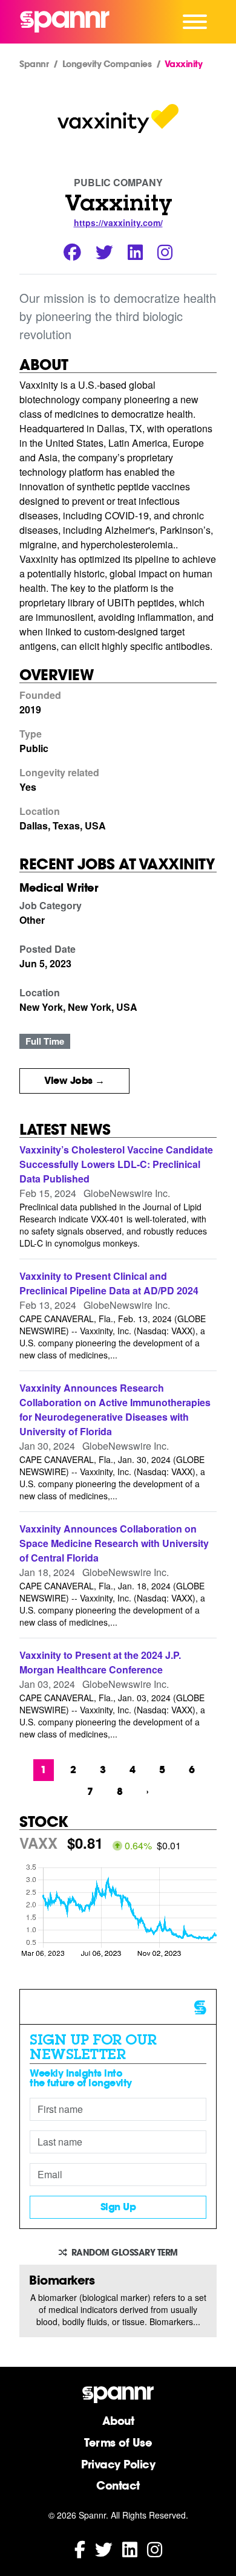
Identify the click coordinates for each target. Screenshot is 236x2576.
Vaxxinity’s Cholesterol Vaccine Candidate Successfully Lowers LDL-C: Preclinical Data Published (116, 1164)
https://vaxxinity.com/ (118, 222)
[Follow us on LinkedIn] (130, 2548)
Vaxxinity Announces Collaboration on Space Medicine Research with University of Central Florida (114, 1543)
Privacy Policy (118, 2464)
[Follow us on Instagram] (155, 2548)
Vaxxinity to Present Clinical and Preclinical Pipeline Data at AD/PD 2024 (109, 1283)
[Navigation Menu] (195, 22)
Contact (118, 2485)
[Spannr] (65, 22)
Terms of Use (118, 2442)
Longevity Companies (107, 64)
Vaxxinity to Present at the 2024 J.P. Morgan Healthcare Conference (100, 1662)
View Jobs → (74, 1081)
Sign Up (118, 2207)
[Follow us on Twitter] (104, 2548)
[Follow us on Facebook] (80, 2548)
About (118, 2421)
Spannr (34, 64)
